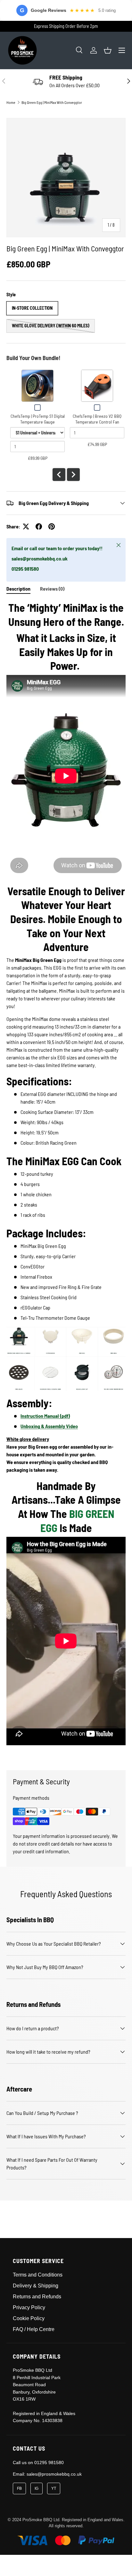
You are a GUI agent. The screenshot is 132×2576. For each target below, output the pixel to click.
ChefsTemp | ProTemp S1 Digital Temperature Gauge (38, 419)
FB (19, 2488)
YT (54, 2488)
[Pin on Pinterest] (52, 526)
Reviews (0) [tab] (52, 589)
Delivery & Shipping (36, 2286)
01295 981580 (49, 2462)
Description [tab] (18, 589)
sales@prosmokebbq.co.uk (54, 2474)
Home (11, 102)
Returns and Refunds (37, 2297)
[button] (108, 50)
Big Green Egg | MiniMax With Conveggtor (52, 102)
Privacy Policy (29, 2307)
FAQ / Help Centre (34, 2329)
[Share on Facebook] (39, 526)
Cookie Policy (29, 2318)
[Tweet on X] (26, 526)
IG (37, 2488)
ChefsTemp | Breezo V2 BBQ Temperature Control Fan (97, 419)
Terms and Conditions (38, 2275)
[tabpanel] (66, 1180)
